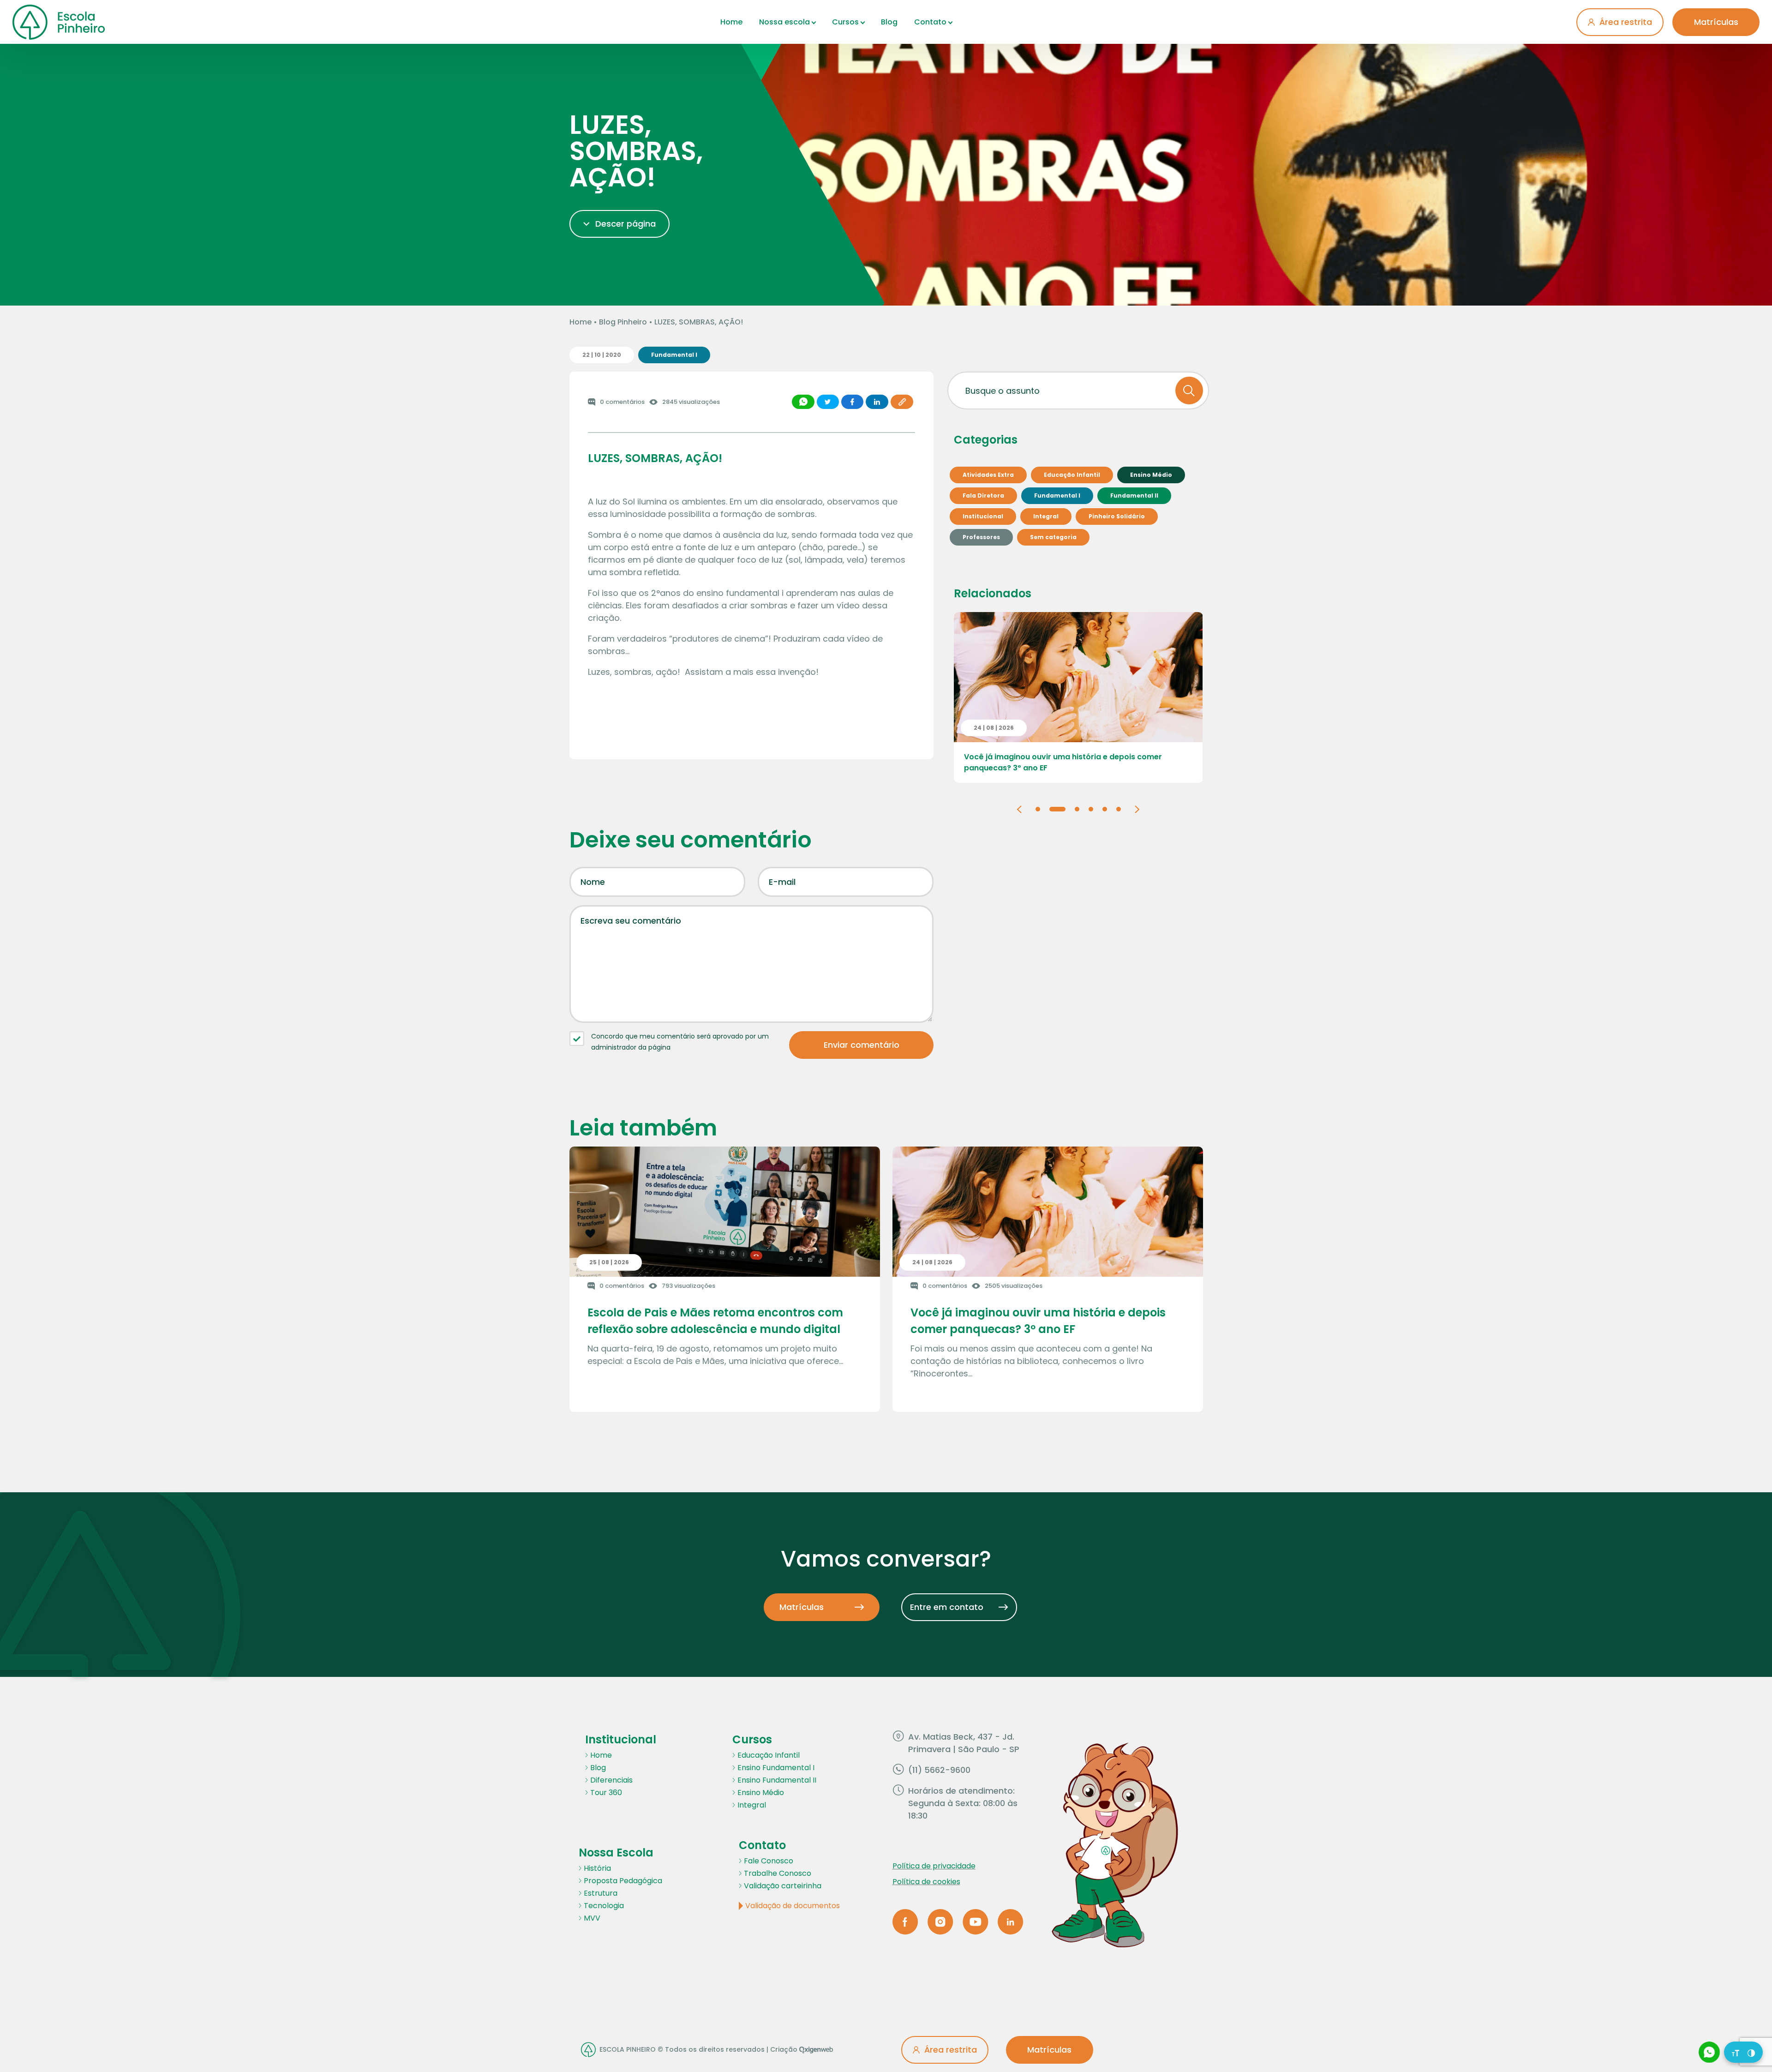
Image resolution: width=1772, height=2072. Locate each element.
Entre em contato (947, 1607)
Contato (930, 22)
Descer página (626, 224)
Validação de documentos (793, 1906)
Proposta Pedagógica (623, 1881)
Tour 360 (606, 1793)
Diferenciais (611, 1780)
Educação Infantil (769, 1755)
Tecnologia (604, 1906)
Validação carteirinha (783, 1886)
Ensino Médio (761, 1793)
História (597, 1868)
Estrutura (601, 1893)
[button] (1019, 808)
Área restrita (1626, 22)
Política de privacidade (934, 1866)
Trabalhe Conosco (778, 1873)
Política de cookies (926, 1882)
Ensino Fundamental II (777, 1780)
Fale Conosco (769, 1861)
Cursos (845, 22)
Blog (889, 22)
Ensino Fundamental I (776, 1768)
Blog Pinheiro (623, 322)
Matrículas (1716, 22)
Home (731, 22)
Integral (752, 1805)
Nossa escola (784, 22)
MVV (592, 1918)
